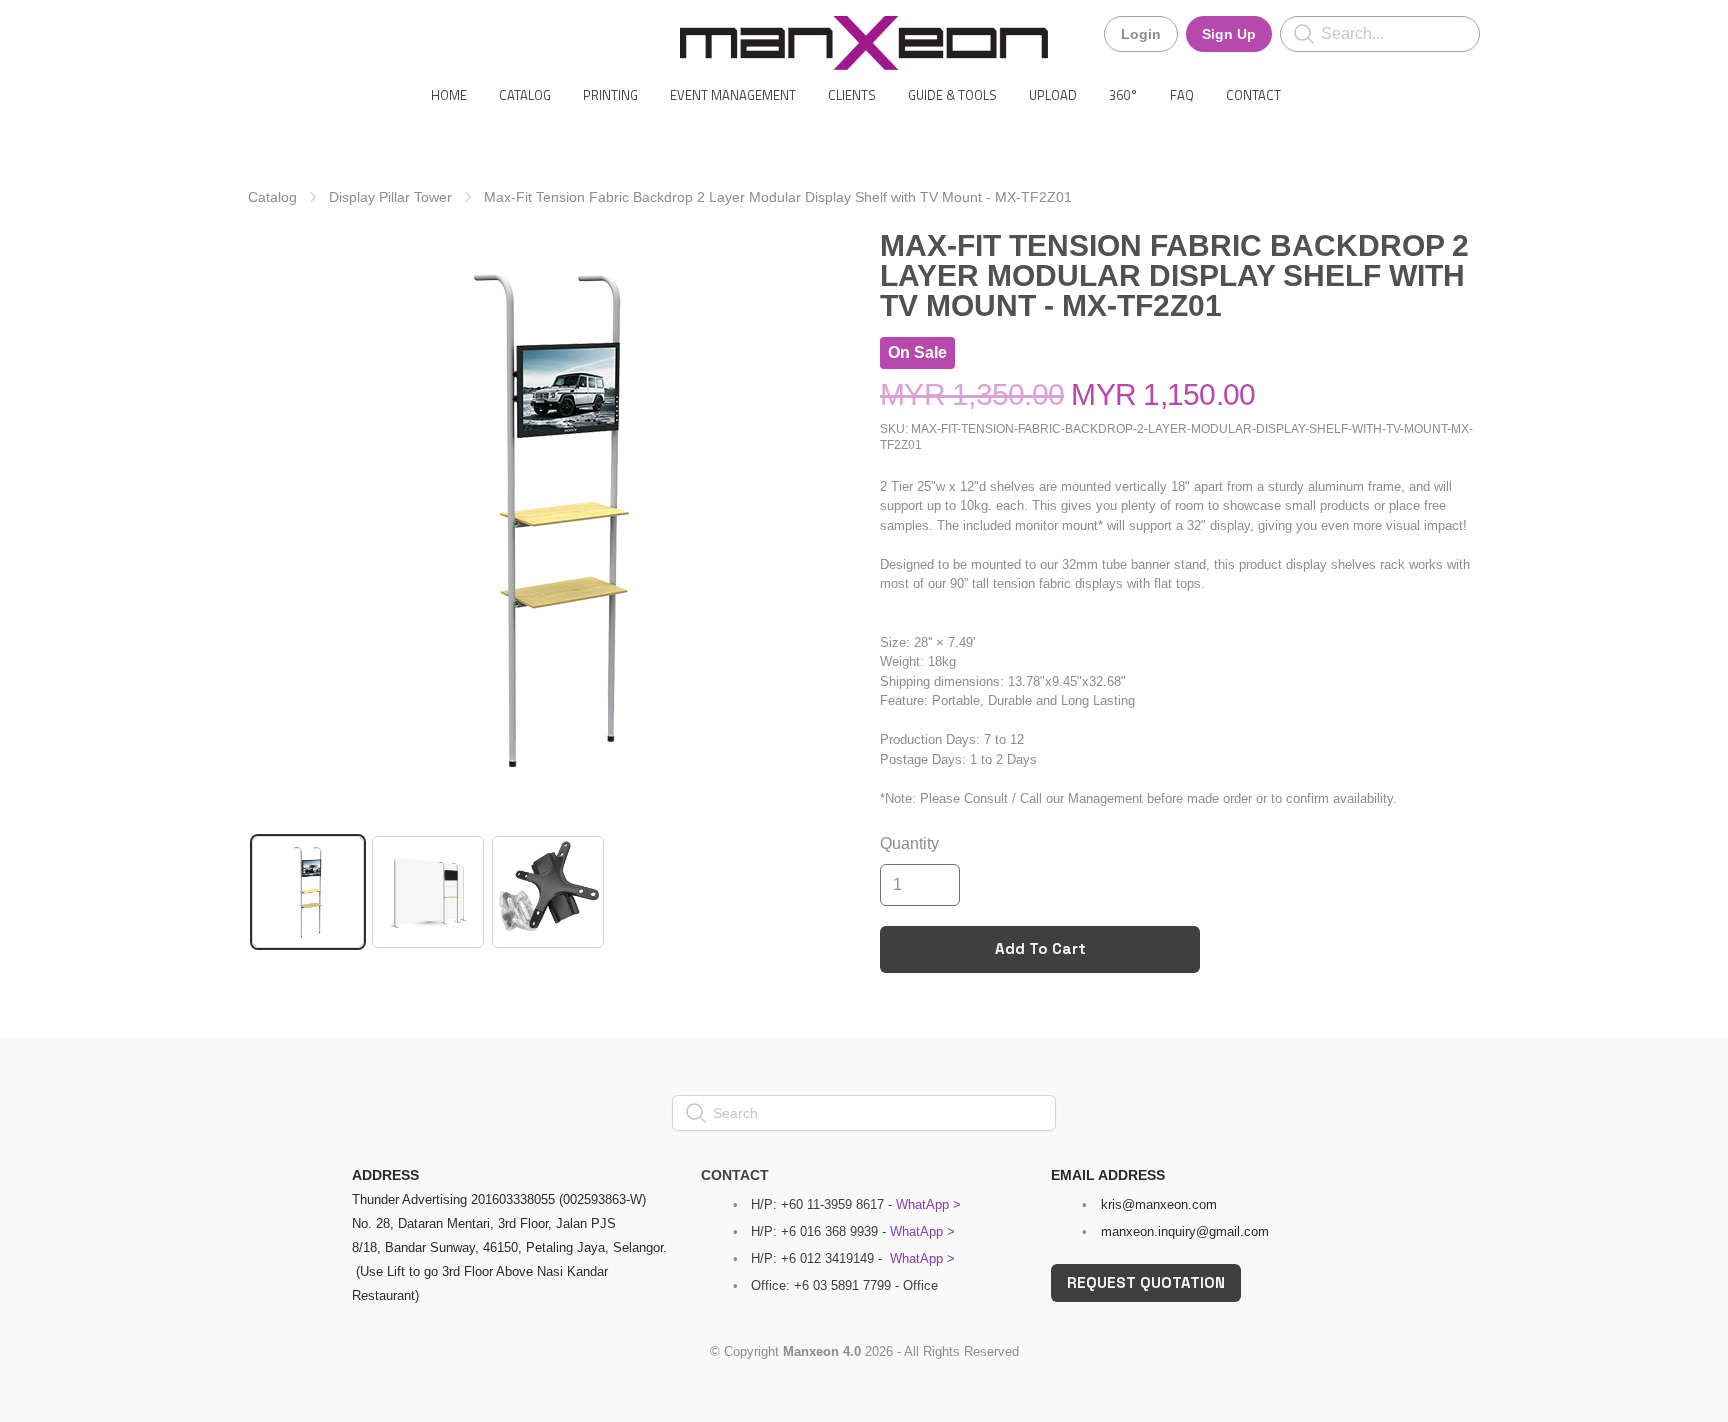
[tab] (308, 892)
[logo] (864, 43)
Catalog (272, 197)
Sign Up (1229, 34)
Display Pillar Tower (390, 197)
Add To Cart (1040, 948)
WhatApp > (928, 1204)
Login (1141, 34)
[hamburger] (264, 32)
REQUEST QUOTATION (1146, 1282)
